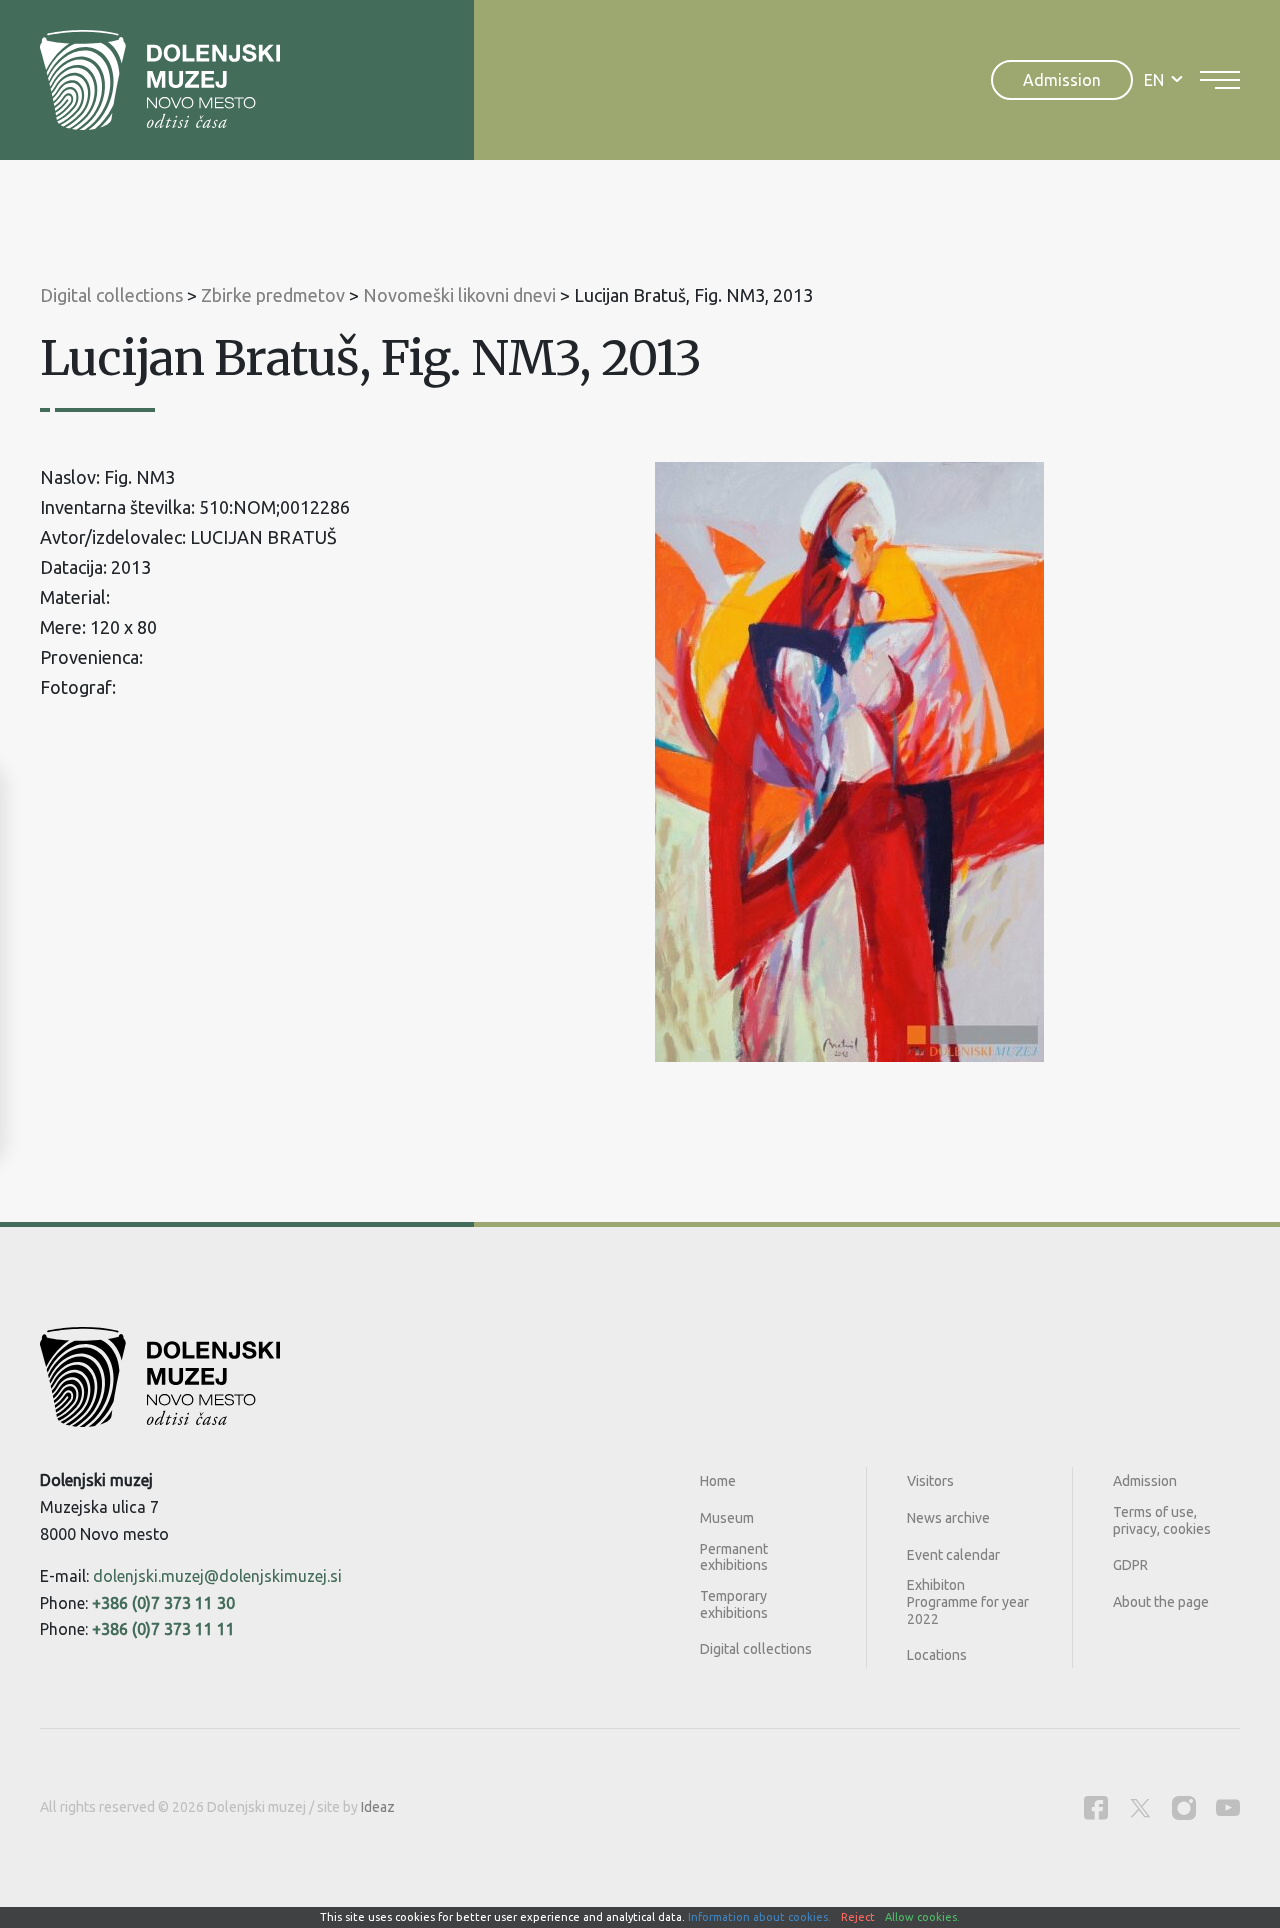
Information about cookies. (759, 1917)
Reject (858, 1917)
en (1154, 80)
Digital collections (756, 1649)
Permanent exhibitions (734, 1557)
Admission (1062, 80)
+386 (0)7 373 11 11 (163, 1629)
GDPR (1130, 1565)
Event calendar (953, 1555)
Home (718, 1481)
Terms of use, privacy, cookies (1162, 1520)
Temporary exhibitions (734, 1604)
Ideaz (378, 1807)
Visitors (930, 1481)
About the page (1161, 1602)
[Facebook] (1096, 1807)
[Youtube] (1228, 1807)
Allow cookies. (922, 1917)
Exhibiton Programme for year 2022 (968, 1602)
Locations (937, 1655)
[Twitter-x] (1140, 1807)
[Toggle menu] (1220, 80)
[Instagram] (1184, 1807)
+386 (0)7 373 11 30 (163, 1603)
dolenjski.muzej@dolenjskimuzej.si (217, 1576)
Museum (727, 1518)
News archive (948, 1518)
